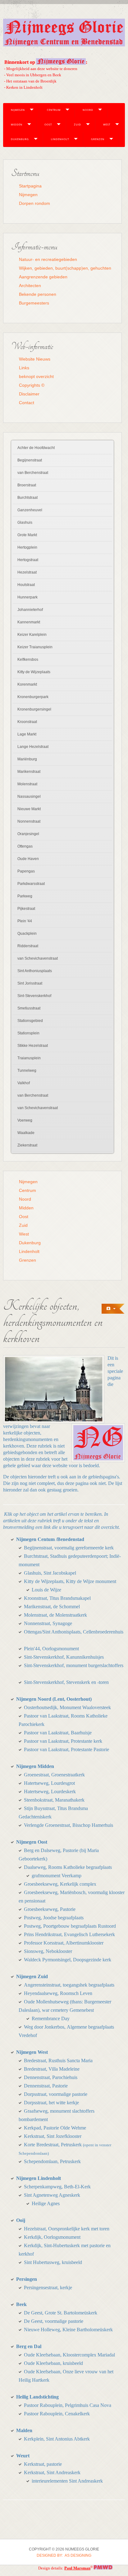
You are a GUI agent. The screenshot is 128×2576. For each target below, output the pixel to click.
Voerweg (25, 1120)
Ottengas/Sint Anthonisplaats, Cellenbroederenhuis (74, 1632)
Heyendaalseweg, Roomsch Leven (58, 1993)
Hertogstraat (28, 560)
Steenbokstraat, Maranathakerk (54, 1800)
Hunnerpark (27, 597)
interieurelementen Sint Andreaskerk (67, 2481)
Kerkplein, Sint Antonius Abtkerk (57, 2439)
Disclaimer (29, 394)
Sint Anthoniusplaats (35, 971)
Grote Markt (27, 535)
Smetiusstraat (29, 1008)
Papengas (26, 871)
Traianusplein (29, 1058)
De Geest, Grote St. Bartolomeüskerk (61, 2313)
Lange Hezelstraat (33, 747)
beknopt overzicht (36, 376)
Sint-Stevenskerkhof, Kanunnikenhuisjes (64, 1657)
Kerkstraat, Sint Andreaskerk (52, 2472)
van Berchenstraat (33, 473)
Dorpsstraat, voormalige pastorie (56, 2094)
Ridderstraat (28, 946)
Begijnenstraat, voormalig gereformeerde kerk (69, 1548)
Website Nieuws (35, 359)
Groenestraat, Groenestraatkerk (54, 1775)
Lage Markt (27, 734)
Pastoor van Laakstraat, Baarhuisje (58, 1733)
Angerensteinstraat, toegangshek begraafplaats (69, 1985)
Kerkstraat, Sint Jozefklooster (53, 2136)
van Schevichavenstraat (38, 958)
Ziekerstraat (27, 1145)
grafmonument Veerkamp (57, 1876)
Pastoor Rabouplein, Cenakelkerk (57, 2414)
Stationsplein (28, 1033)
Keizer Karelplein (32, 635)
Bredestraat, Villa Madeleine (52, 2069)
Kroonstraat (27, 722)
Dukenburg (20, 139)
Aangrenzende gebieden (43, 277)
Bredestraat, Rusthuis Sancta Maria (58, 2061)
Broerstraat (27, 485)
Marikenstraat (29, 772)
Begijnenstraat (30, 460)
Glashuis (25, 522)
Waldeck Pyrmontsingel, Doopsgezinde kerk (68, 1960)
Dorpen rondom (34, 203)
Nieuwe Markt (29, 809)
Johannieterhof (30, 610)
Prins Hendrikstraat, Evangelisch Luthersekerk (69, 1934)
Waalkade (26, 1133)
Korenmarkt (27, 684)
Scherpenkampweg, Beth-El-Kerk (57, 2187)
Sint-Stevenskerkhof (34, 996)
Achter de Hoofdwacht (36, 448)
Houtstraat (26, 585)
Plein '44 (25, 921)
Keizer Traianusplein (35, 647)
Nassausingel (29, 796)
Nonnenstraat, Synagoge (48, 1623)
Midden (17, 124)
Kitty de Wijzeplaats (34, 672)
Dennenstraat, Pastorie (46, 2086)
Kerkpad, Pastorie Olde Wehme (55, 2128)
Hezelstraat (27, 572)
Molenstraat (27, 784)
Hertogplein (27, 547)
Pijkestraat (26, 909)
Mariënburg (27, 759)
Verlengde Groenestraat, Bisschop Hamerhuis (69, 1825)
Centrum (54, 110)
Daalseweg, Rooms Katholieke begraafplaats (68, 1867)
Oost (48, 124)
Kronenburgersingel (34, 709)
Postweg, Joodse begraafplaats (54, 1918)
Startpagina (30, 186)
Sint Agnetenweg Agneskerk (52, 2195)
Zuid (78, 124)
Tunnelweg (27, 1071)
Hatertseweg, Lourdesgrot (49, 1783)
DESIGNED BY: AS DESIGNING (64, 2555)
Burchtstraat (27, 498)
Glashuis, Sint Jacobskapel (50, 1573)
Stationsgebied (30, 1021)
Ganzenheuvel (30, 510)
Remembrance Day (51, 2018)
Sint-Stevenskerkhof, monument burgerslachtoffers (74, 1665)
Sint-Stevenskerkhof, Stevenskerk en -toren (66, 1682)
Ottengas (25, 846)
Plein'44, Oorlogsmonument (51, 1649)
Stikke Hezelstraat (33, 1046)
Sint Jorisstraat (30, 983)
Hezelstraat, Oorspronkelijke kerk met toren (67, 2229)
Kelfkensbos (28, 659)
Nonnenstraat (29, 821)
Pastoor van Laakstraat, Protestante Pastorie (66, 1749)
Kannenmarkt (29, 622)
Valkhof (24, 1083)
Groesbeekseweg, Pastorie (50, 1909)
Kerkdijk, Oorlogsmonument (52, 2237)
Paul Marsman (77, 2568)
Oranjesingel (28, 834)
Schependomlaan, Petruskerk (52, 2161)
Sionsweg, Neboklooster (48, 1951)
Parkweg (25, 896)
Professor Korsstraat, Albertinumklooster (64, 1943)
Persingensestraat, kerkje (48, 2288)
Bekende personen (38, 294)
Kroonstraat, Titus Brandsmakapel (57, 1598)
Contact (27, 403)
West (107, 124)
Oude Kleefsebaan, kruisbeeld (53, 2363)
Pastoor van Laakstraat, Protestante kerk (63, 1741)
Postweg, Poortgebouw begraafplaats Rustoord (70, 1926)
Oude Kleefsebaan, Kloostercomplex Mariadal (69, 2355)
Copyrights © (32, 385)
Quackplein (27, 934)
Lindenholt (60, 139)
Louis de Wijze (46, 1590)
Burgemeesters (34, 303)
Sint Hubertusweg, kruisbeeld (53, 2262)
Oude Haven (28, 859)
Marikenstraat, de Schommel (52, 1607)
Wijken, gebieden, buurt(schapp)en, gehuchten (65, 268)
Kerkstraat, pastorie (43, 2464)
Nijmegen (18, 110)
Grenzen (98, 139)
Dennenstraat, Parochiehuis (51, 2077)
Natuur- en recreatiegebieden (48, 259)
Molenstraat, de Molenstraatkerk (55, 1615)
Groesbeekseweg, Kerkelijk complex (60, 1884)
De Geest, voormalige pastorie (54, 2321)
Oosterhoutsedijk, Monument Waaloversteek (67, 1707)
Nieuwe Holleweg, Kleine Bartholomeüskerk (68, 2330)
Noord (88, 110)
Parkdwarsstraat (31, 884)
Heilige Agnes (46, 2203)
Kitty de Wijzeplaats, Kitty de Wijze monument (70, 1581)
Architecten (30, 286)
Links (24, 368)
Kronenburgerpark (33, 697)
